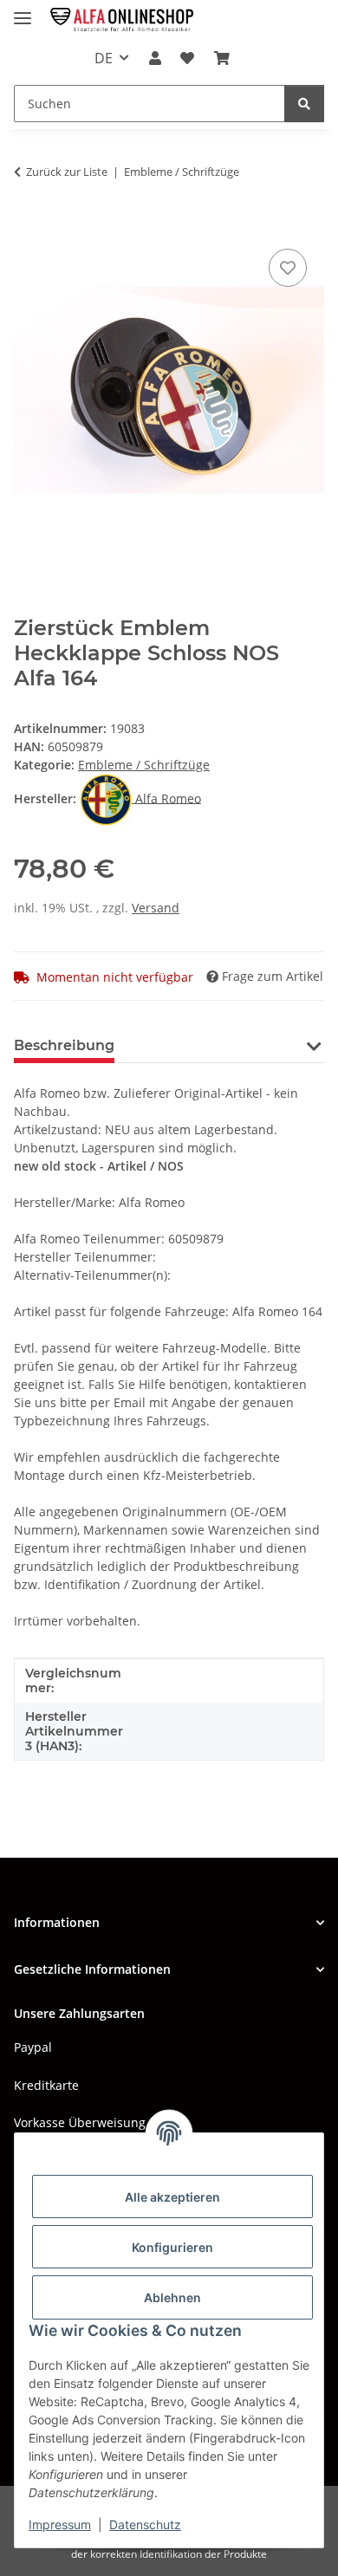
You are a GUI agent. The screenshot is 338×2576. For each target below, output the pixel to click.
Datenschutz (145, 2524)
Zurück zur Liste (67, 172)
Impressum (60, 2524)
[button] (155, 58)
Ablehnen (172, 2297)
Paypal (33, 2047)
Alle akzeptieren (172, 2197)
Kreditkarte (46, 2085)
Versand (156, 908)
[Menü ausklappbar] (23, 11)
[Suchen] (304, 104)
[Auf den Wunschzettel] (288, 268)
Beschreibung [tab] (64, 1045)
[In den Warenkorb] (28, 225)
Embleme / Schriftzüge (144, 765)
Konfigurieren (172, 2247)
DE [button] (104, 58)
